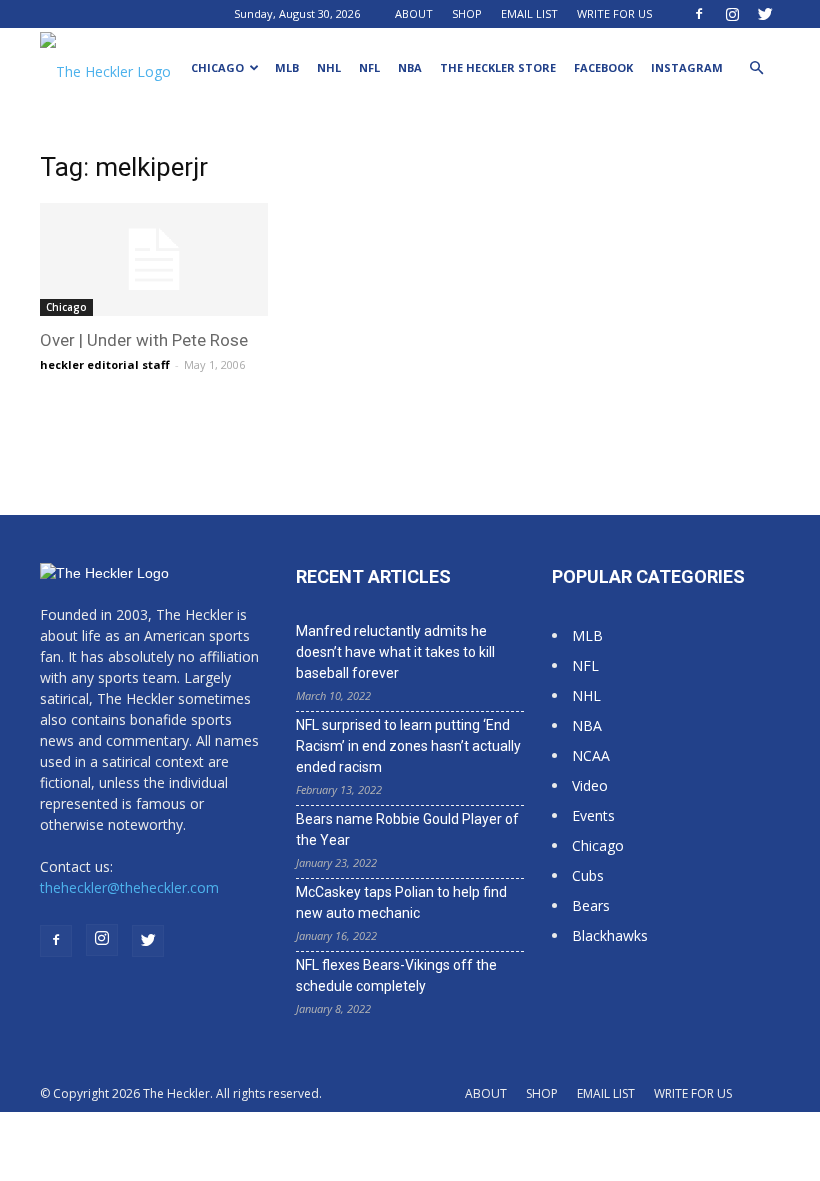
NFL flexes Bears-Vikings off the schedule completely (396, 975)
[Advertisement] (686, 277)
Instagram (687, 67)
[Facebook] (699, 14)
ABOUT (414, 13)
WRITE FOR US (614, 13)
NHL (329, 67)
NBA (410, 67)
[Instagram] (732, 14)
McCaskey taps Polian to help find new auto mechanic (401, 902)
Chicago (217, 67)
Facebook (603, 67)
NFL (369, 67)
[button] (756, 68)
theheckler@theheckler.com (129, 887)
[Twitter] (765, 14)
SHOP (467, 13)
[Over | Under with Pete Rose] (154, 259)
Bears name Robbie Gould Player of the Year (407, 829)
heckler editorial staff (105, 364)
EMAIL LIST (529, 13)
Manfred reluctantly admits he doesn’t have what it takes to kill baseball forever (395, 652)
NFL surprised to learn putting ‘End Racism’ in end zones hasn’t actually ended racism (408, 746)
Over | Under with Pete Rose (144, 340)
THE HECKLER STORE (498, 67)
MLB (287, 67)
